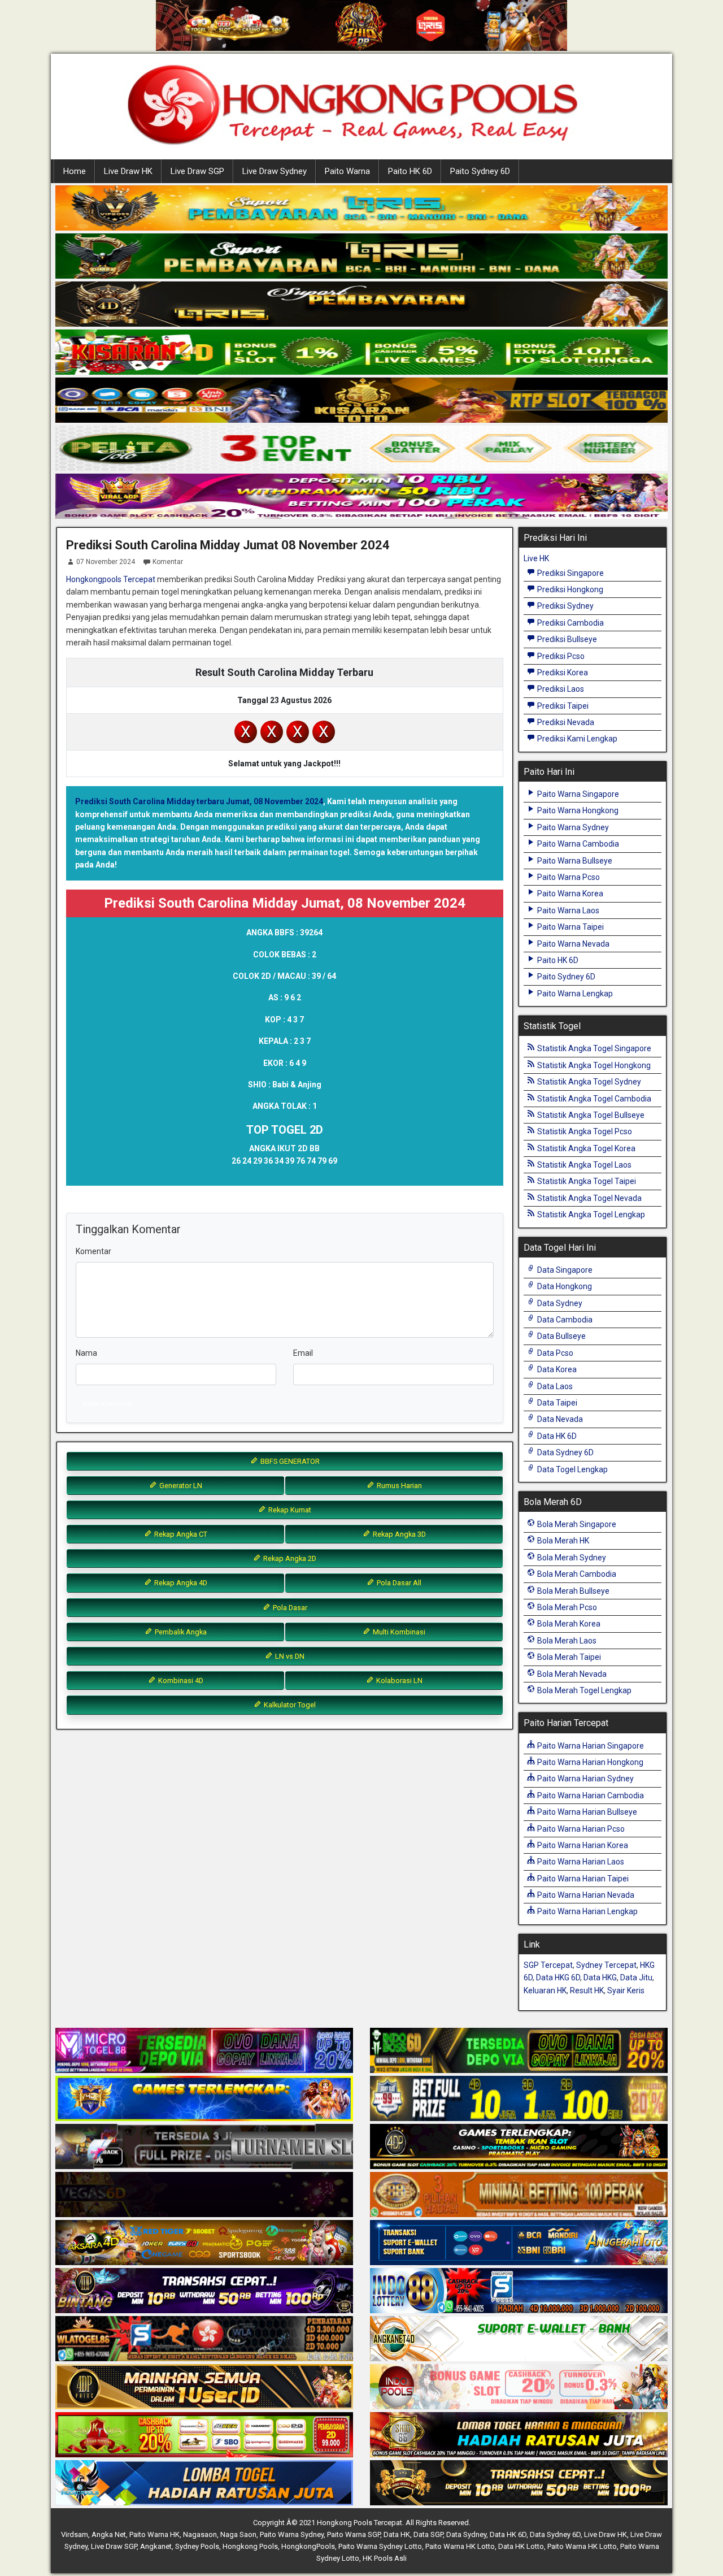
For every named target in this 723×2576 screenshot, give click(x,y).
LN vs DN (289, 1656)
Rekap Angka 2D (289, 1558)
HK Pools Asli (385, 2558)
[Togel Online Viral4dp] (361, 497)
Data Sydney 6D (565, 1452)
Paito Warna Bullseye (574, 861)
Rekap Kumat (289, 1510)
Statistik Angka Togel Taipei (586, 1181)
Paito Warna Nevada (572, 944)
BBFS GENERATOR (289, 1461)
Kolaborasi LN (398, 1681)
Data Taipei (556, 1403)
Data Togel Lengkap (572, 1469)
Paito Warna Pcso (568, 877)
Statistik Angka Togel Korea (585, 1148)
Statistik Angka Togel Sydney (588, 1082)
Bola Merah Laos (566, 1641)
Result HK (587, 1990)
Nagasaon (200, 2534)
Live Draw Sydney (275, 171)
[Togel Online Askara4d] (204, 2243)
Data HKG (600, 1977)
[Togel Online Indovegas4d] (519, 2483)
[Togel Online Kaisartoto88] (204, 2435)
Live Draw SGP (197, 171)
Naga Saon (238, 2534)
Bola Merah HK (562, 1541)
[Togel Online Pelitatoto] (361, 449)
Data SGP (428, 2534)
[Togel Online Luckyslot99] (519, 2099)
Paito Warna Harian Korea (582, 1845)
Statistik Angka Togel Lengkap (590, 1215)
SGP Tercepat (548, 1965)
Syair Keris (626, 1990)
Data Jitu (636, 1977)
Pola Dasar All (398, 1583)
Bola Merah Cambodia (576, 1574)
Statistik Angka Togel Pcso (584, 1131)
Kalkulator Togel (289, 1705)
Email (303, 1353)
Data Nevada (559, 1419)
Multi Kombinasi (398, 1632)
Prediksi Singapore (570, 573)
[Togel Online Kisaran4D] (361, 353)
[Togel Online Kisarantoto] (361, 401)
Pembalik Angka (180, 1632)
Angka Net (109, 2534)
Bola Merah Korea (568, 1624)
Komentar (168, 562)
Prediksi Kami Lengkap (576, 739)
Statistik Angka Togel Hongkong (593, 1065)
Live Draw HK (128, 171)
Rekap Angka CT (180, 1534)
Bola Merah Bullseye (572, 1591)
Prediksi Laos (560, 689)
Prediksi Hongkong (569, 589)
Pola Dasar (289, 1608)
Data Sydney (559, 1303)
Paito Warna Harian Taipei (582, 1879)
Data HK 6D (556, 1436)
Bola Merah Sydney (571, 1558)
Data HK (397, 2534)
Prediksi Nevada (565, 722)
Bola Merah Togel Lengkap (583, 1690)
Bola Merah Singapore (576, 1524)
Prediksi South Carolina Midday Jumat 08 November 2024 (228, 545)
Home (75, 171)
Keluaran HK (545, 1990)
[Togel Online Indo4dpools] (204, 2483)
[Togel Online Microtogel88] (204, 2051)
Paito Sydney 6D (480, 171)
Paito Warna (347, 171)
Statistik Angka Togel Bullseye (590, 1115)
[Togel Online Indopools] (519, 2387)
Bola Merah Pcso (566, 1607)
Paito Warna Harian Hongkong (589, 1762)
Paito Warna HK (154, 2534)
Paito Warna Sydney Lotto (380, 2546)
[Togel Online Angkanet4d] (519, 2339)
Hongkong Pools (250, 2546)
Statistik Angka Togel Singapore (593, 1048)
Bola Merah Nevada (571, 1674)
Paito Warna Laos (567, 910)
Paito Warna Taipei (570, 927)
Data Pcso (554, 1353)
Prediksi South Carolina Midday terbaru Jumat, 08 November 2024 (199, 801)
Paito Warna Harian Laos (580, 1862)
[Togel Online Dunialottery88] (519, 2195)
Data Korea (556, 1369)
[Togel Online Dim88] (361, 257)
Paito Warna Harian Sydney (585, 1779)
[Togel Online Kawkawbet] (204, 2147)
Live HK (536, 558)
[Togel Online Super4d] (361, 305)
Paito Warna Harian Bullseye (586, 1812)
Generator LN (180, 1486)
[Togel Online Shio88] (519, 2435)
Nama (86, 1353)
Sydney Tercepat (606, 1965)
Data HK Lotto (521, 2546)
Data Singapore (564, 1270)
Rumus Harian (398, 1486)
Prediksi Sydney (565, 606)
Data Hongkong (564, 1286)
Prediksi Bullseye (566, 639)
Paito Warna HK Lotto (460, 2546)
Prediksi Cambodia (570, 623)
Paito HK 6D (410, 171)
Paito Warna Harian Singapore (590, 1746)
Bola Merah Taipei (568, 1657)
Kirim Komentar (108, 1404)
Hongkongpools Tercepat (111, 579)
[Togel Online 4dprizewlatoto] (204, 2387)
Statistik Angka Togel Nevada (589, 1198)
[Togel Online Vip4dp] (519, 2147)
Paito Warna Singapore (577, 794)
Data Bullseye (561, 1336)
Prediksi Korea (562, 673)
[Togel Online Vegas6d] (204, 2195)
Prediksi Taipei (562, 706)
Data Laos (554, 1386)
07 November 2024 (106, 562)
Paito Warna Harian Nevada (585, 1895)
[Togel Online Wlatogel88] (204, 2339)
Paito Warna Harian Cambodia (590, 1796)
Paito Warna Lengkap (574, 994)
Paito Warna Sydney (572, 827)
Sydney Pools (197, 2546)
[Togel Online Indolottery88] (519, 2291)
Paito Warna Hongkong (577, 810)
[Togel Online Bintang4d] (204, 2291)
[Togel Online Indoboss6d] (519, 2051)
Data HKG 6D (558, 1977)
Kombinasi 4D (180, 1681)
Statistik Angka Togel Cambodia (593, 1099)
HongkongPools (308, 2546)
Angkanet (156, 2546)
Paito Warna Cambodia (577, 844)
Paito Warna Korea (569, 894)
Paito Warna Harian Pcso (580, 1829)
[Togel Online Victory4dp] (204, 2099)
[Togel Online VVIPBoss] (361, 209)
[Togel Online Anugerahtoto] (519, 2243)
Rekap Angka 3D (398, 1534)
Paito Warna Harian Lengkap (587, 1911)
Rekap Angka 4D (180, 1583)
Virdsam (75, 2534)
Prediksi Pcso (560, 656)
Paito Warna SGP (354, 2534)
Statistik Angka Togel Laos (583, 1165)
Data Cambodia (564, 1320)
